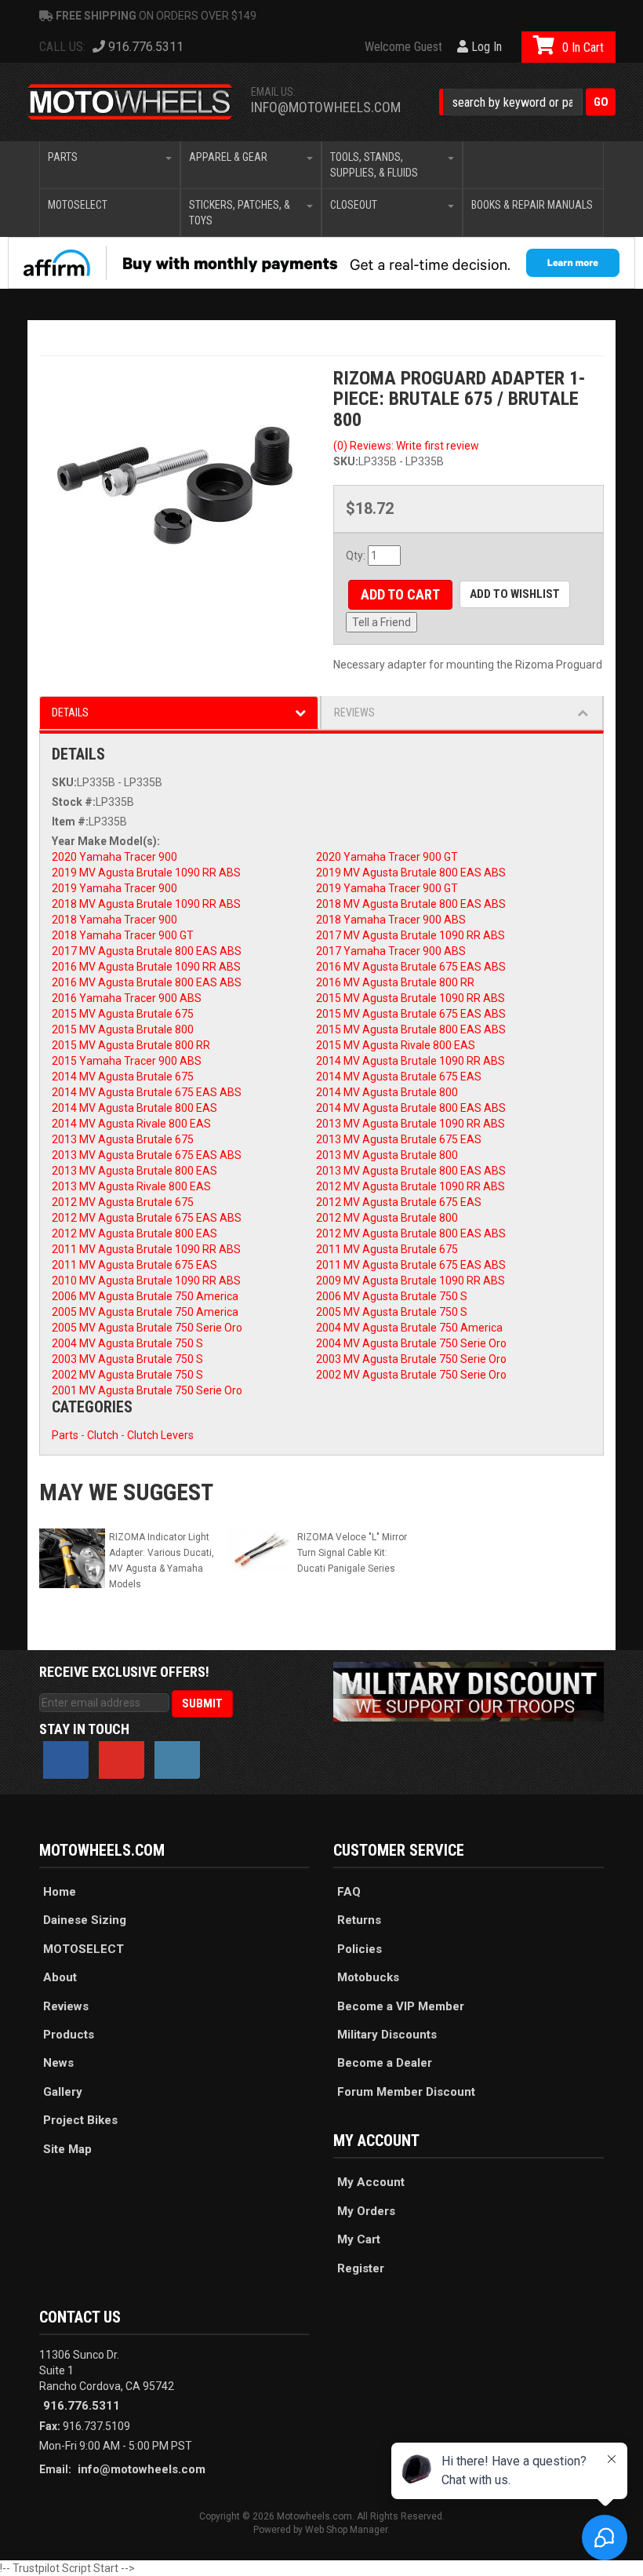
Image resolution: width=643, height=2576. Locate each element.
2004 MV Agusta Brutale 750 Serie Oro (411, 1343)
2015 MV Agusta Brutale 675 (123, 1014)
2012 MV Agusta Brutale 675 (123, 1202)
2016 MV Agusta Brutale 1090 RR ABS (146, 967)
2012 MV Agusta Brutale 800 (387, 1218)
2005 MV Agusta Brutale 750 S (392, 1312)
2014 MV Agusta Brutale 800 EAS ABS (411, 1108)
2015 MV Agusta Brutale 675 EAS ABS (411, 1014)
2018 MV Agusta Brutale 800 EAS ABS (411, 904)
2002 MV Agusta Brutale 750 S (127, 1375)
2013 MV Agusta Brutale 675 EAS (399, 1139)
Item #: (70, 822)
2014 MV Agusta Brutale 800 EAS (134, 1108)
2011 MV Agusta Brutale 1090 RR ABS (146, 1249)
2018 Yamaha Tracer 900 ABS (391, 920)
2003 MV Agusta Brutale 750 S (127, 1359)
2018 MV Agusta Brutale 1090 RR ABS (146, 904)
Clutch (103, 1435)
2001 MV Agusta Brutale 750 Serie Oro (147, 1390)
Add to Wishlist (515, 594)
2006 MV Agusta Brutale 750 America (145, 1296)
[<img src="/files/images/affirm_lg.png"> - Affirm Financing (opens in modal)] (321, 263)
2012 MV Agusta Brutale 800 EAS (134, 1233)
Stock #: (74, 802)
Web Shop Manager (346, 2530)
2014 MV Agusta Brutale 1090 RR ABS (411, 1061)
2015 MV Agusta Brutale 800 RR (131, 1045)
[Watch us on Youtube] (122, 1760)
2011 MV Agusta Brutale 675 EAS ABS (411, 1265)
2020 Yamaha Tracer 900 (114, 857)
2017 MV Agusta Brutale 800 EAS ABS (147, 951)
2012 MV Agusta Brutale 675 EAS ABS (147, 1218)
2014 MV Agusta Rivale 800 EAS (131, 1124)
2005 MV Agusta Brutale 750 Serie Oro (147, 1328)
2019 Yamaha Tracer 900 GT (387, 888)
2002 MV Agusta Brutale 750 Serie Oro (411, 1375)
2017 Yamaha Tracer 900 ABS (391, 951)
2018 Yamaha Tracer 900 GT (123, 935)
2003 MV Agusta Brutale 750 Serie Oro (411, 1359)
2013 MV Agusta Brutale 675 (123, 1139)
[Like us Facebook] (66, 1760)
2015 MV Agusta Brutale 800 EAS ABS (411, 1029)
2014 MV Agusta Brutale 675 (123, 1077)
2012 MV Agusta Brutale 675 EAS (399, 1202)
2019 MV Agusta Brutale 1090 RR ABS (146, 873)
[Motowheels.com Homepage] (131, 102)
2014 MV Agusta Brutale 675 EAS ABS (147, 1092)
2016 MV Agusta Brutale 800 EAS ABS (147, 982)
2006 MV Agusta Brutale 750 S (392, 1296)
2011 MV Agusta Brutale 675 (387, 1249)
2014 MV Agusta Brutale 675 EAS (399, 1077)
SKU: (346, 461)
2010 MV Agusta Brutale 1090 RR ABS (146, 1281)
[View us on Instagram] (177, 1760)
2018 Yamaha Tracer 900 (114, 920)
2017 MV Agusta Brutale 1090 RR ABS (411, 935)
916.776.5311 (82, 2406)
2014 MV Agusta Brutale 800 (387, 1092)
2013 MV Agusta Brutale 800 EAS (134, 1171)
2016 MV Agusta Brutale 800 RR (395, 982)
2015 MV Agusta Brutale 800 (123, 1029)
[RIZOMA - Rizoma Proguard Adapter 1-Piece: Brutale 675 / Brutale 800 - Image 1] (174, 462)
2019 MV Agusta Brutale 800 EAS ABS (411, 873)
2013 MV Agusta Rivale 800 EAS (131, 1186)
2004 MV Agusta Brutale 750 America (409, 1328)
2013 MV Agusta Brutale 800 (387, 1155)
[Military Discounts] (469, 1691)
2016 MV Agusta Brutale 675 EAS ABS (411, 967)
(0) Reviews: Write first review (406, 446)
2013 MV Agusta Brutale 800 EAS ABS (411, 1171)
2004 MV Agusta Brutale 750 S (127, 1343)
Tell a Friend (381, 622)
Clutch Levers (160, 1435)
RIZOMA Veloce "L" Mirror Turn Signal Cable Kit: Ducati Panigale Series (352, 1553)
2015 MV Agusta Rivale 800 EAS (396, 1045)
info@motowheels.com (326, 107)
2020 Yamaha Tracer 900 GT (387, 857)
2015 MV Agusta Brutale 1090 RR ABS (411, 998)
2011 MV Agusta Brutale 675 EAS (134, 1265)
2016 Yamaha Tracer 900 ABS (127, 998)
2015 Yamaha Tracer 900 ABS (127, 1061)
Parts (65, 1435)
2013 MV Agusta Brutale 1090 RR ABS (411, 1124)
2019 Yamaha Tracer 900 (114, 888)
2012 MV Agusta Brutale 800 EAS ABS (411, 1233)
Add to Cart (400, 594)
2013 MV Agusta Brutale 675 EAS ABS (147, 1155)
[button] (527, 102)
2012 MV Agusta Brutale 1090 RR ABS (411, 1186)
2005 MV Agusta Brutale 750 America (145, 1312)
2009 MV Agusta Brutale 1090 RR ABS (411, 1281)
